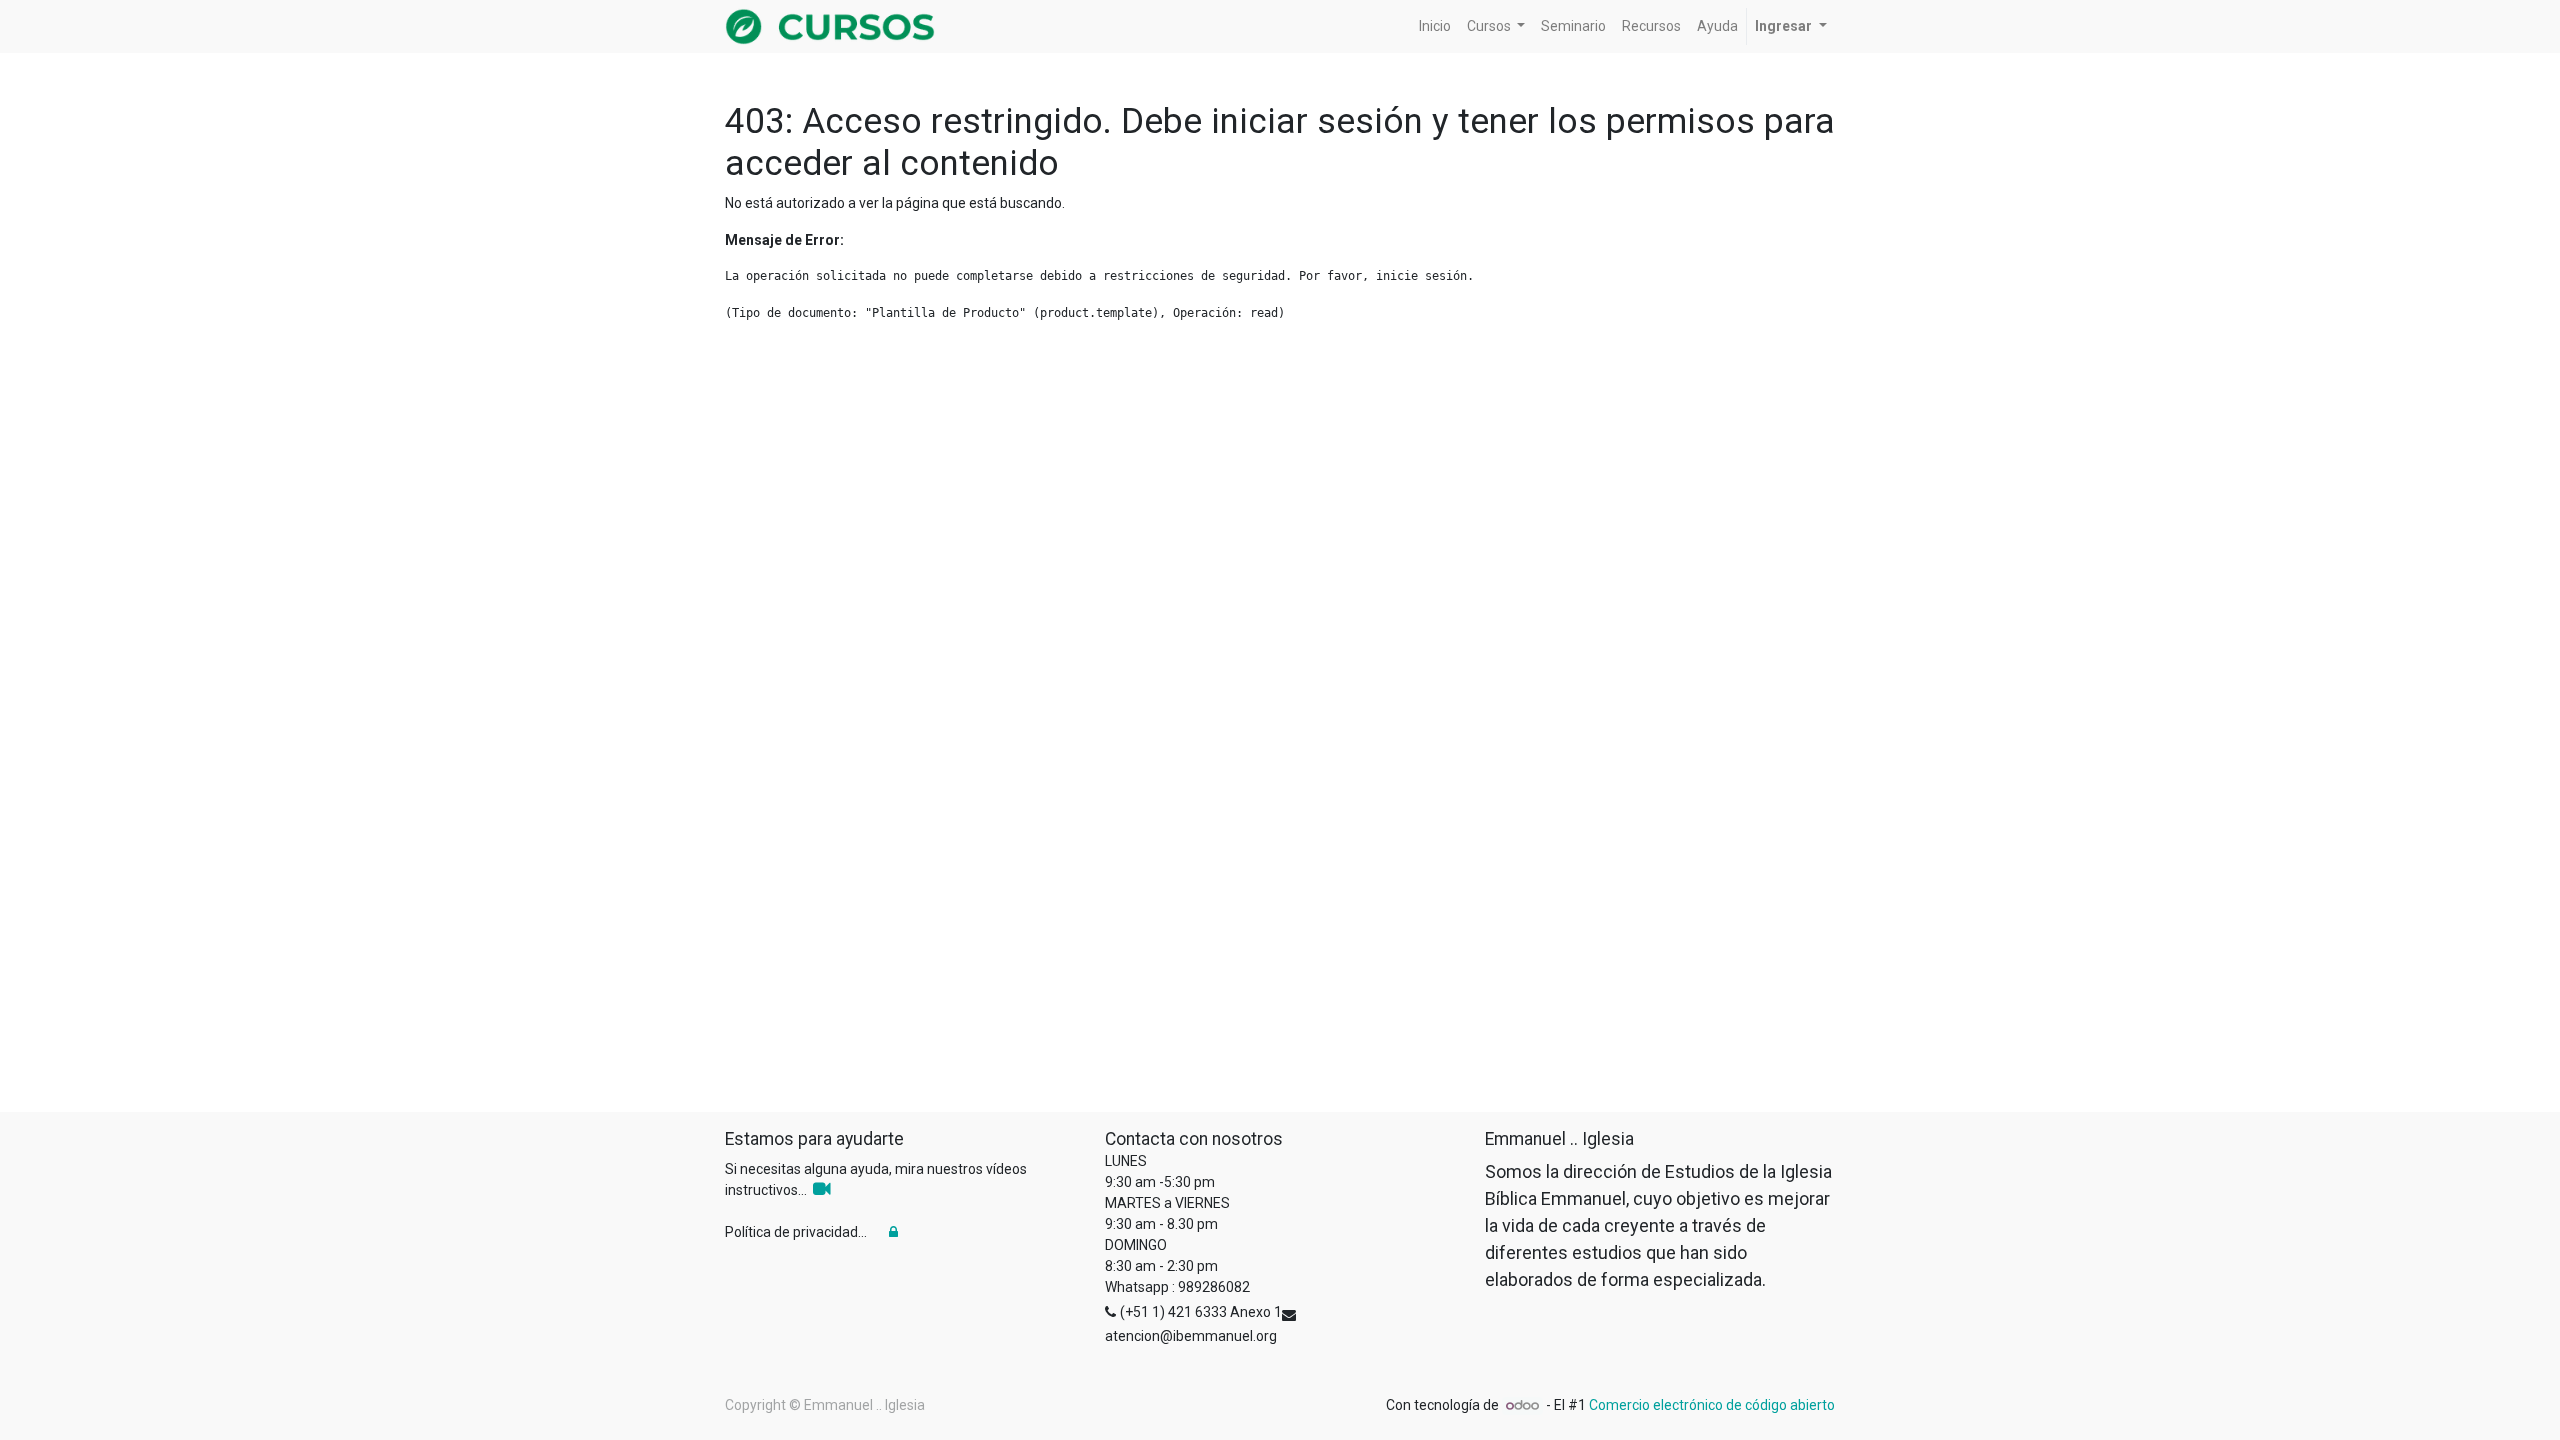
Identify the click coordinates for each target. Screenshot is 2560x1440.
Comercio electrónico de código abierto (1712, 1405)
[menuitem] (1435, 26)
